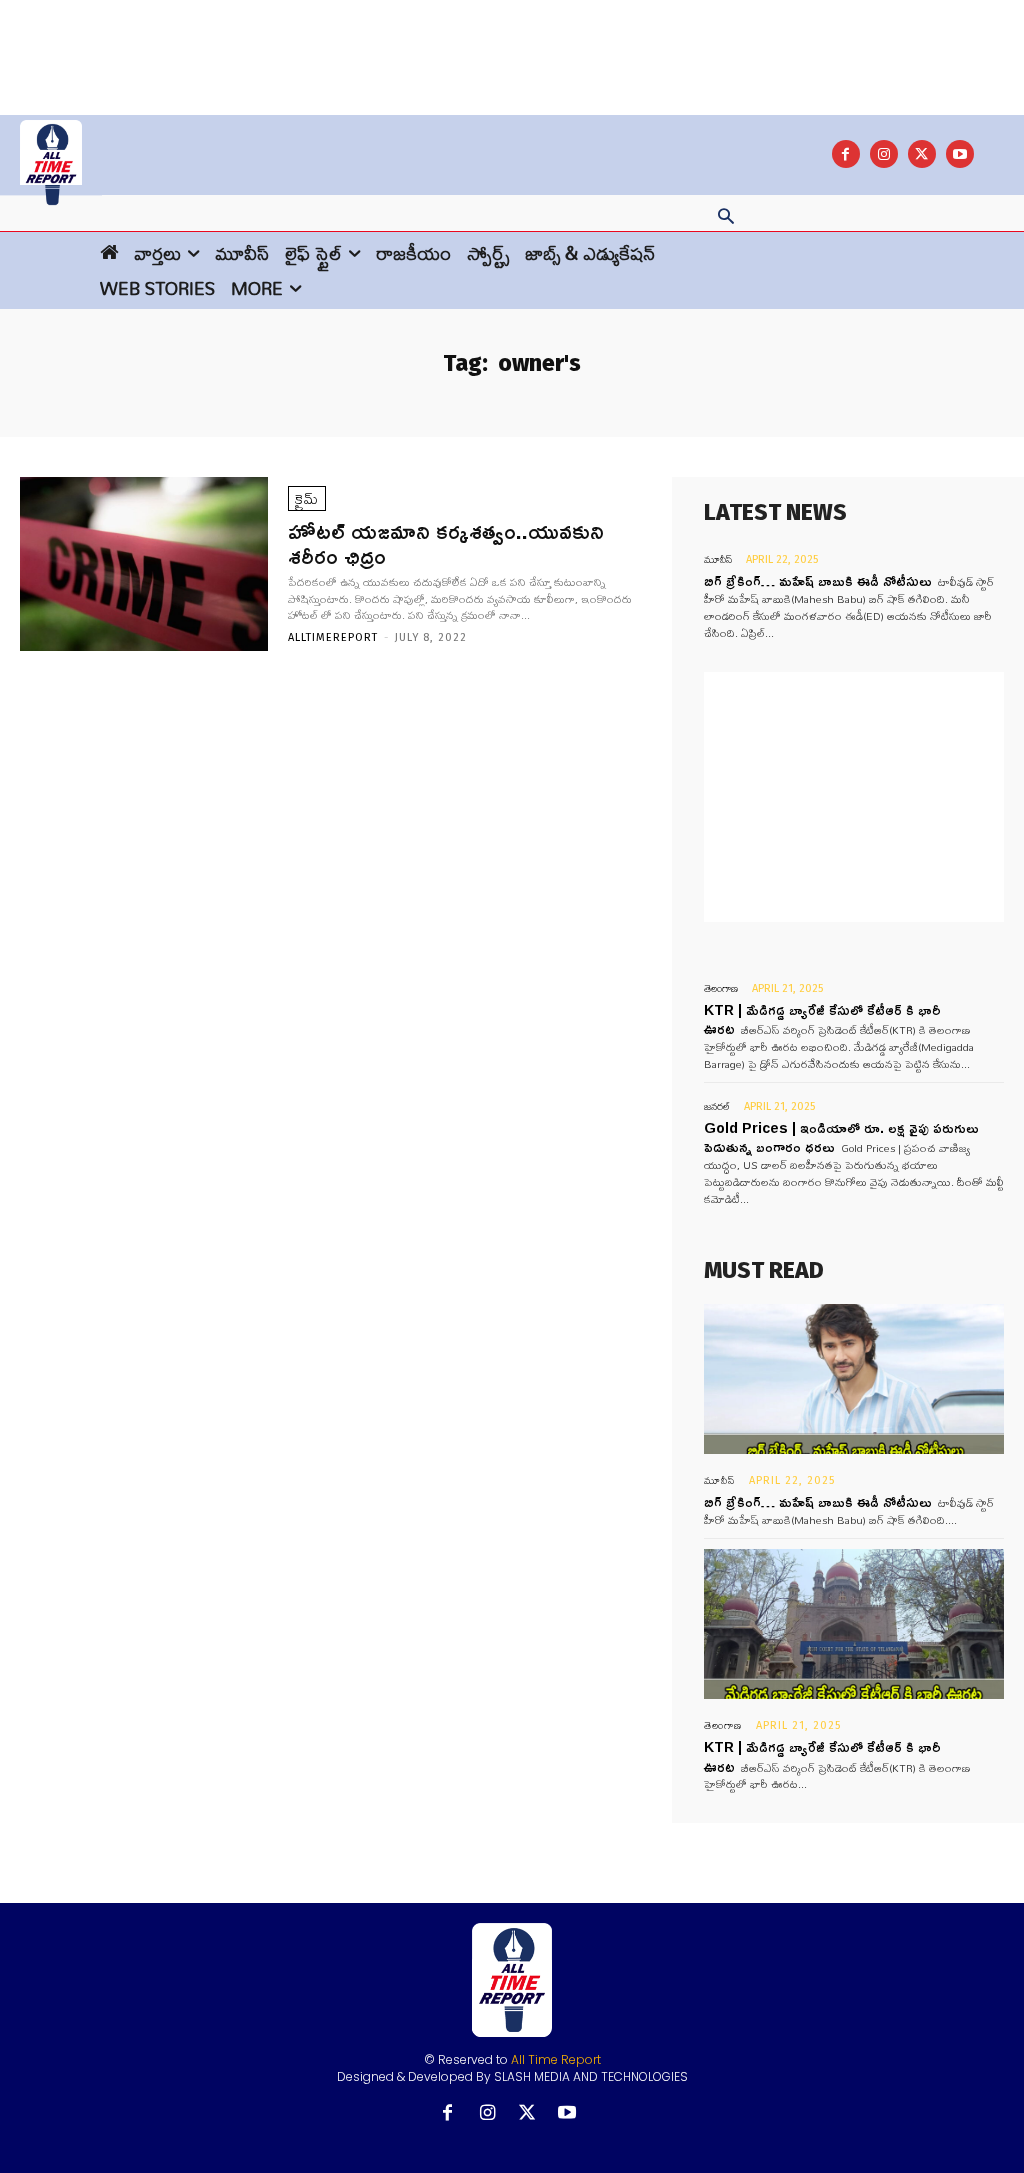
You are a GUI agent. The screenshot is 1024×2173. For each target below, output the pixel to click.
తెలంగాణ (721, 988)
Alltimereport (333, 637)
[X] (922, 154)
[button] (726, 218)
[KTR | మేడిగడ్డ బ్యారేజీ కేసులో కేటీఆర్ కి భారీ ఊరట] (854, 1624)
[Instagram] (884, 154)
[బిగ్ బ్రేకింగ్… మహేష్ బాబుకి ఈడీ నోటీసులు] (854, 1379)
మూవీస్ (718, 559)
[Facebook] (846, 154)
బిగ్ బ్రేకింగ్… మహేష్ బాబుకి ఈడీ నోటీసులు (818, 580)
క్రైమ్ (307, 498)
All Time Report (556, 2059)
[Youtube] (960, 154)
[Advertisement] (512, 45)
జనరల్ (717, 1106)
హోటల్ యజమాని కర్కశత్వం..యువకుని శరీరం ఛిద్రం (446, 543)
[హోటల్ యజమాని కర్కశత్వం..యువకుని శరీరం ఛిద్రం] (144, 564)
